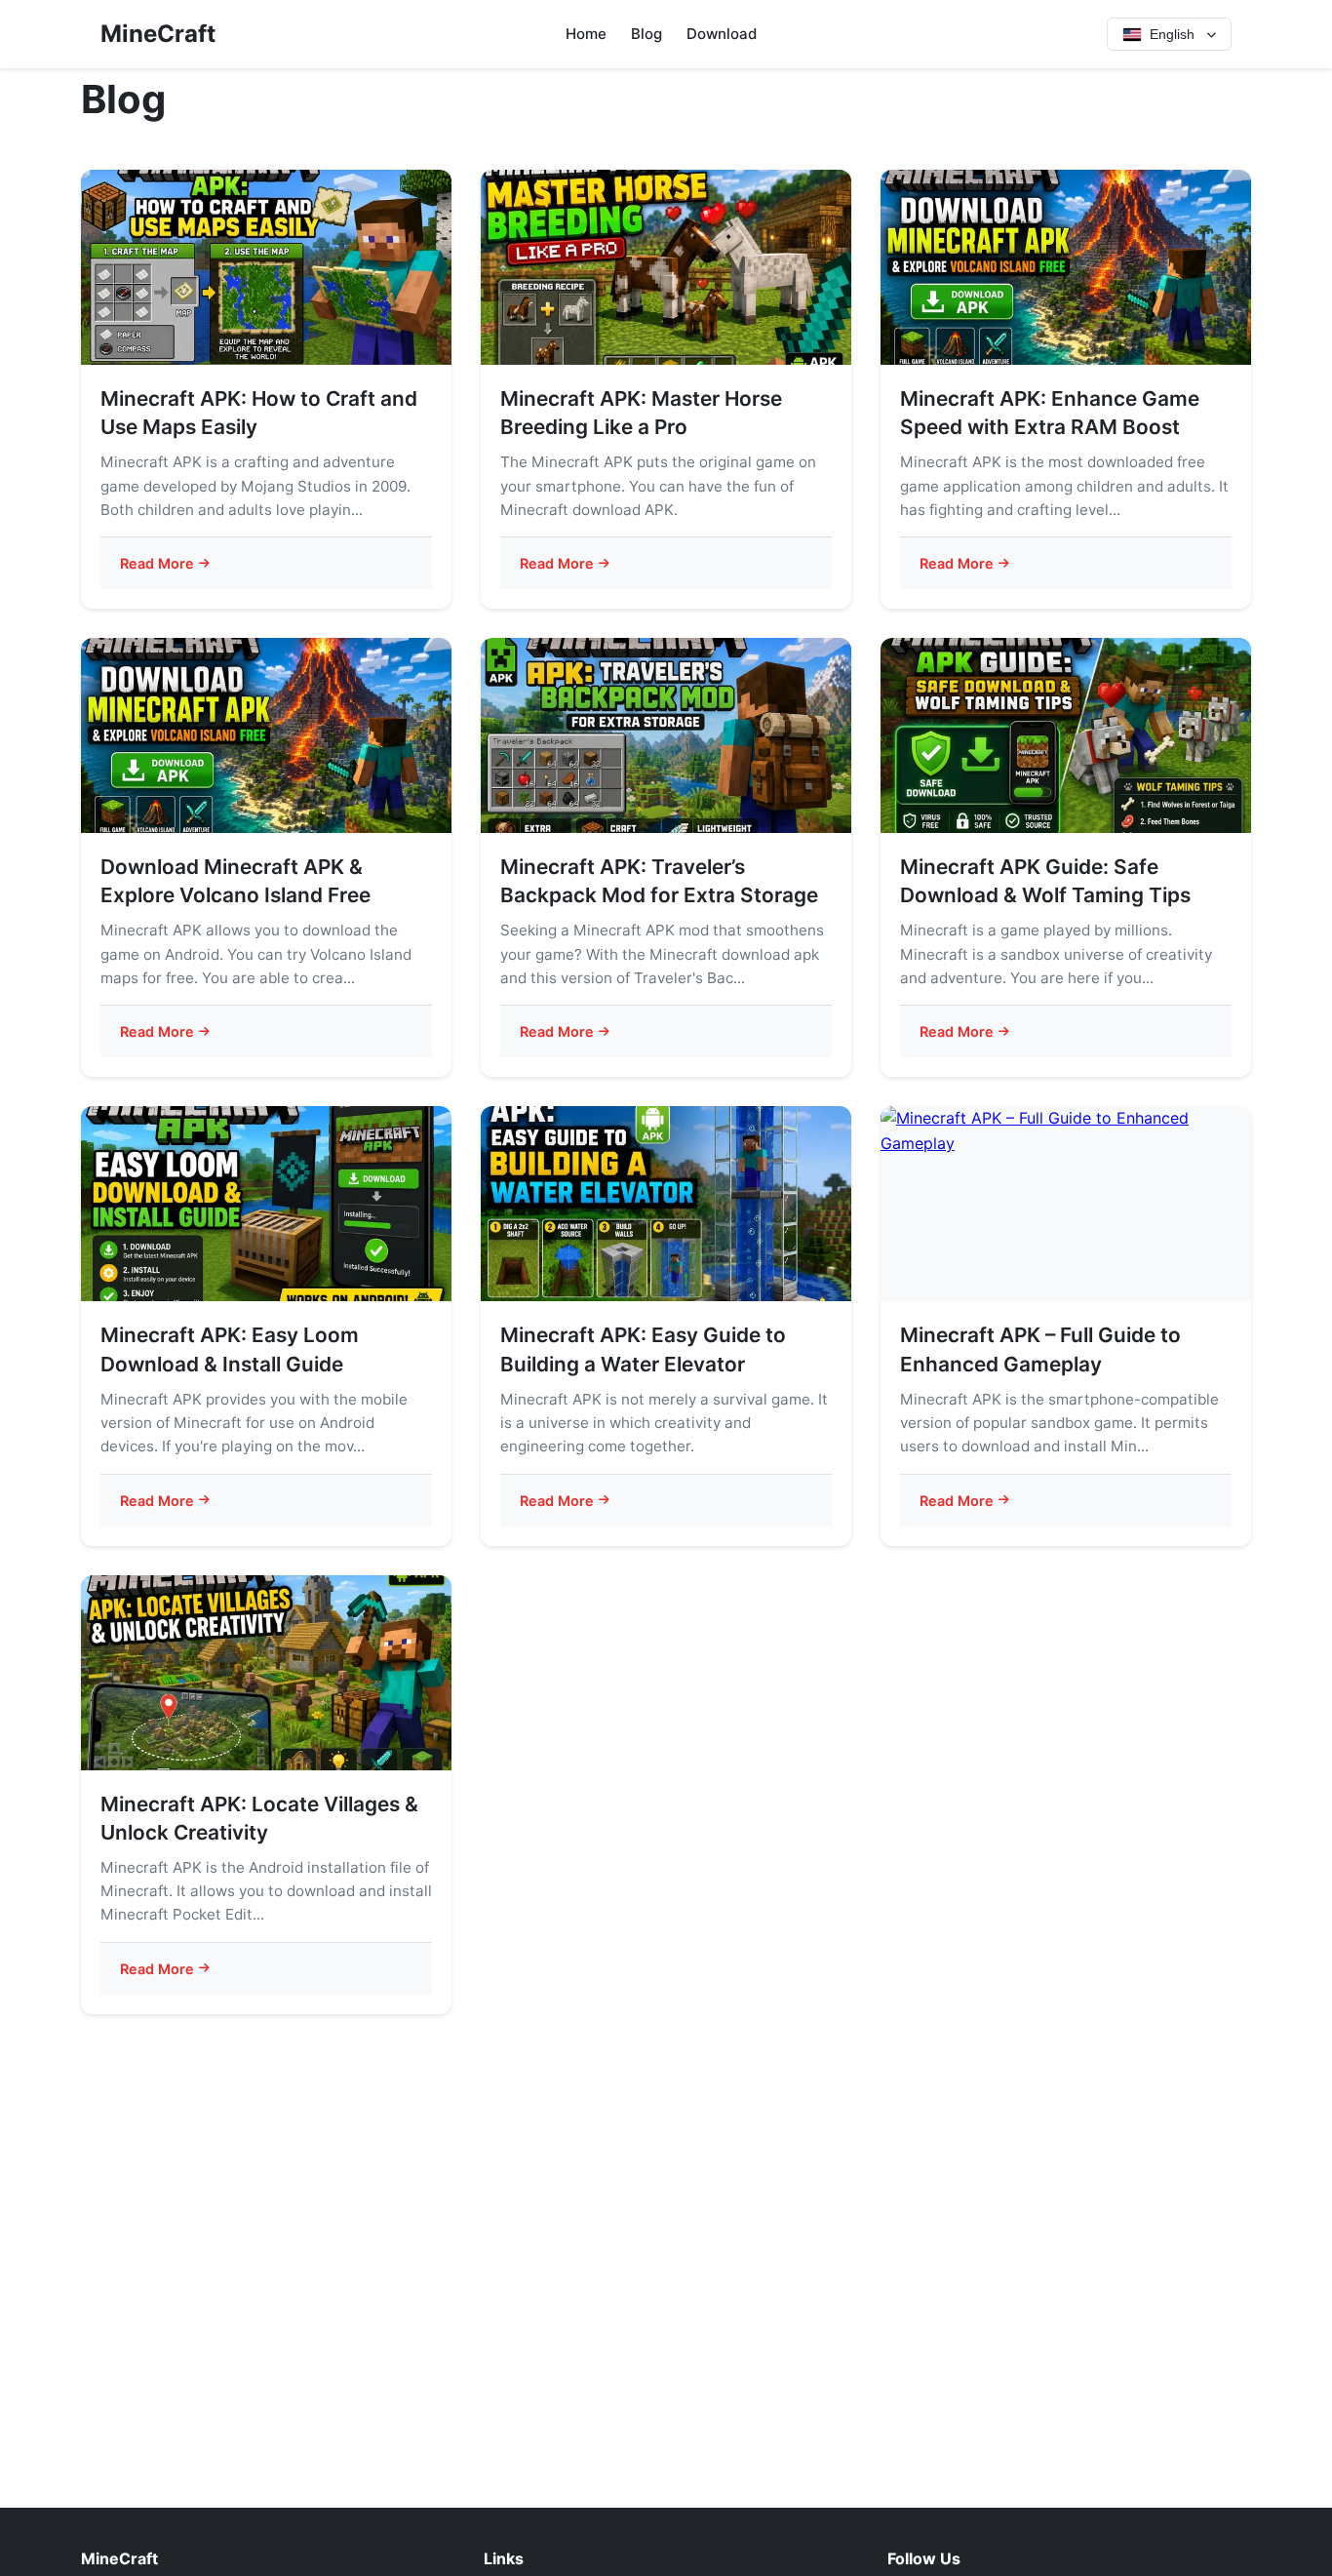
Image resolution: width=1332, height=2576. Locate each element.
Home (586, 34)
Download (722, 34)
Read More (157, 563)
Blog (646, 34)
